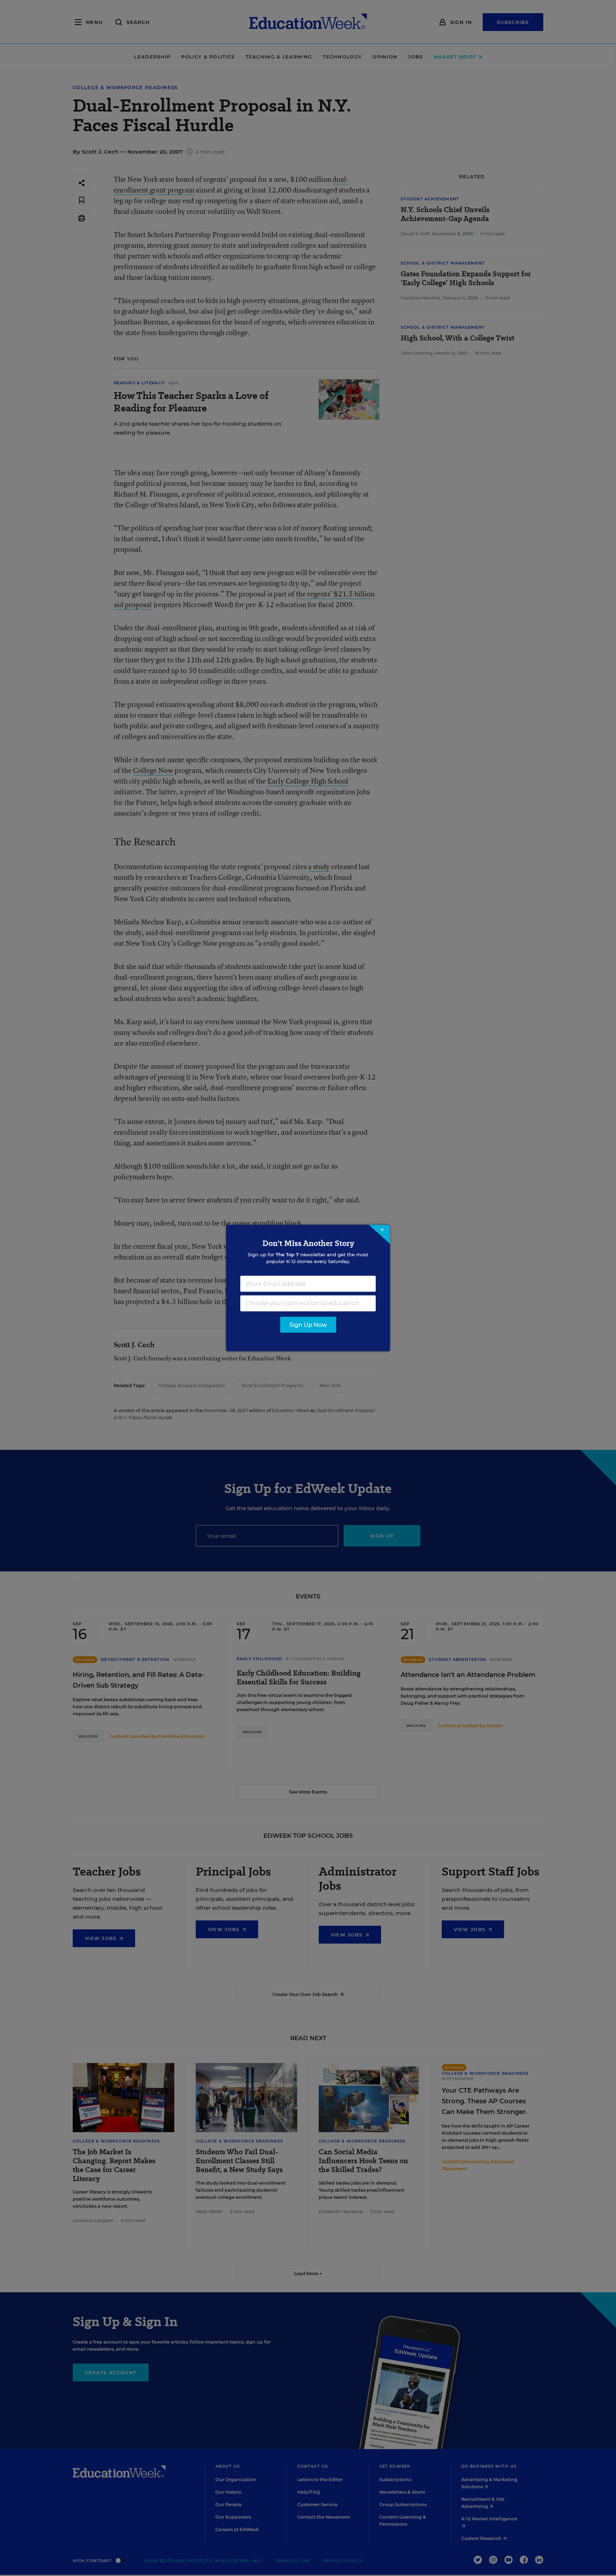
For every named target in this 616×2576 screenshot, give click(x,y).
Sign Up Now (308, 1325)
